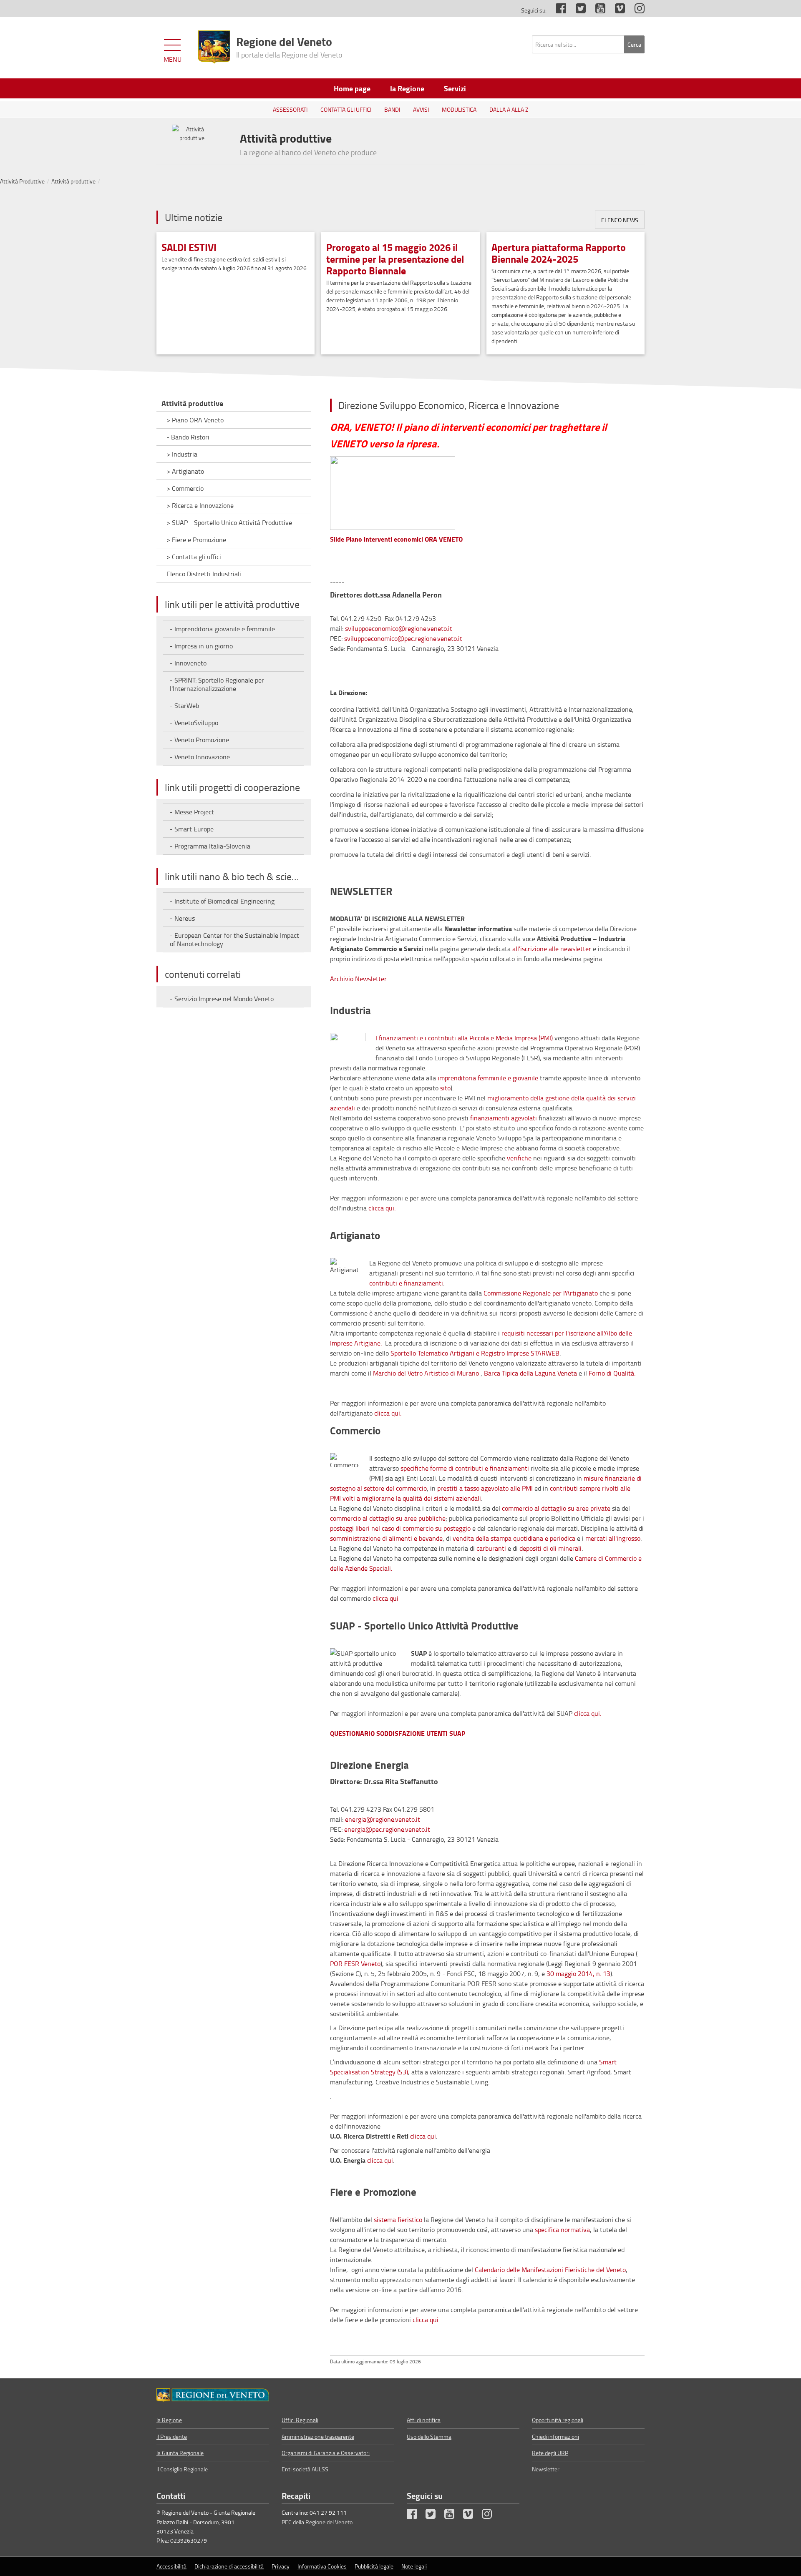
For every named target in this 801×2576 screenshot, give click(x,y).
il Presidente (172, 2437)
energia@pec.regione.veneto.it (387, 1829)
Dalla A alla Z (509, 109)
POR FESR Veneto (355, 1963)
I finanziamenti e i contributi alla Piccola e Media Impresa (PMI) (464, 1038)
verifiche (519, 1158)
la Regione (169, 2420)
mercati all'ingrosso (613, 1538)
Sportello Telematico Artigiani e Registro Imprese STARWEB (475, 1353)
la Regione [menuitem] (407, 88)
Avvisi (421, 109)
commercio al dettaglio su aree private (556, 1508)
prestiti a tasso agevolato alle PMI (485, 1488)
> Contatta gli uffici (194, 557)
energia (356, 1819)
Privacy (281, 2566)
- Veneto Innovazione (200, 757)
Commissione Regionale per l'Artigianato (541, 1293)
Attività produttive (73, 181)
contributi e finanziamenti (406, 1283)
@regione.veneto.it (393, 1819)
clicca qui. (381, 1208)
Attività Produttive (22, 181)
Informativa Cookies (322, 2566)
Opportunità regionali (558, 2420)
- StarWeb (184, 706)
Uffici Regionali (300, 2420)
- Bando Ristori (188, 437)
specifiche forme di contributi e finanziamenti (466, 1468)
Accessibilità (171, 2566)
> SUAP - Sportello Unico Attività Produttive (229, 522)
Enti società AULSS (305, 2469)
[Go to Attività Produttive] (213, 2395)
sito (445, 1088)
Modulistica (459, 109)
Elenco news (620, 220)
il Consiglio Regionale (182, 2469)
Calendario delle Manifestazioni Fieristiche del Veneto (550, 2270)
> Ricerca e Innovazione (200, 505)
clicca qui (385, 1598)
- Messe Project (192, 812)
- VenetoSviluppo (194, 723)
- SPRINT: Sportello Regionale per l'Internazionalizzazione (217, 684)
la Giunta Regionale (180, 2453)
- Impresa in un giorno (201, 646)
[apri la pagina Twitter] (577, 10)
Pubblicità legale (374, 2566)
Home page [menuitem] (352, 88)
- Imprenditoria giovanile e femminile (222, 629)
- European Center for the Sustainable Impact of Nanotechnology (234, 939)
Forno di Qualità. (612, 1373)
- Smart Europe (192, 829)
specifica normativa (562, 2230)
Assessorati (290, 109)
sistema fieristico (398, 2219)
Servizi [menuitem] (455, 88)
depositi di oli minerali (550, 1548)
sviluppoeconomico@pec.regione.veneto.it (403, 638)
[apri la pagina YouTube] (596, 10)
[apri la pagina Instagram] (635, 10)
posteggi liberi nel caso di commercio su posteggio (400, 1528)
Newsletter (546, 2469)
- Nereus (182, 918)
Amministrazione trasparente (318, 2437)
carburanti (492, 1548)
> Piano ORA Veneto (195, 420)
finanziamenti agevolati (504, 1118)
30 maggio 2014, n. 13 (578, 1973)
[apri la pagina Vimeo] (616, 10)
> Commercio (185, 488)
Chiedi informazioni (555, 2437)
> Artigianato (185, 471)
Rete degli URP (550, 2453)
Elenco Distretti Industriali (204, 574)
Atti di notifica (424, 2420)
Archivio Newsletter (358, 979)
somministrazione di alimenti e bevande (386, 1538)
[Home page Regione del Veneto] (214, 47)
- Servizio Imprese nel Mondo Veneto (222, 999)
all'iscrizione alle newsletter (552, 949)
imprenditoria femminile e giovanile (488, 1078)
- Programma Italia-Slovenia (210, 846)
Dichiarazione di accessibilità (229, 2566)
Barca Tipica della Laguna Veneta (531, 1373)
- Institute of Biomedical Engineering (222, 901)
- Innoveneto (188, 663)
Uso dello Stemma (429, 2437)
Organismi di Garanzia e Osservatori (326, 2453)
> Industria (182, 454)
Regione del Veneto (289, 46)
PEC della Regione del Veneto (317, 2522)
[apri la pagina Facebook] (557, 10)
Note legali (414, 2566)
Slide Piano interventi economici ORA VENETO (396, 539)
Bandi (392, 109)
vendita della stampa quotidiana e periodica (514, 1538)
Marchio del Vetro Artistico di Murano (426, 1373)
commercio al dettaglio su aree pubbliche (388, 1518)
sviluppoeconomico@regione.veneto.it (399, 628)
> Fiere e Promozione (196, 540)
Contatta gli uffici (346, 109)
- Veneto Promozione (199, 740)
